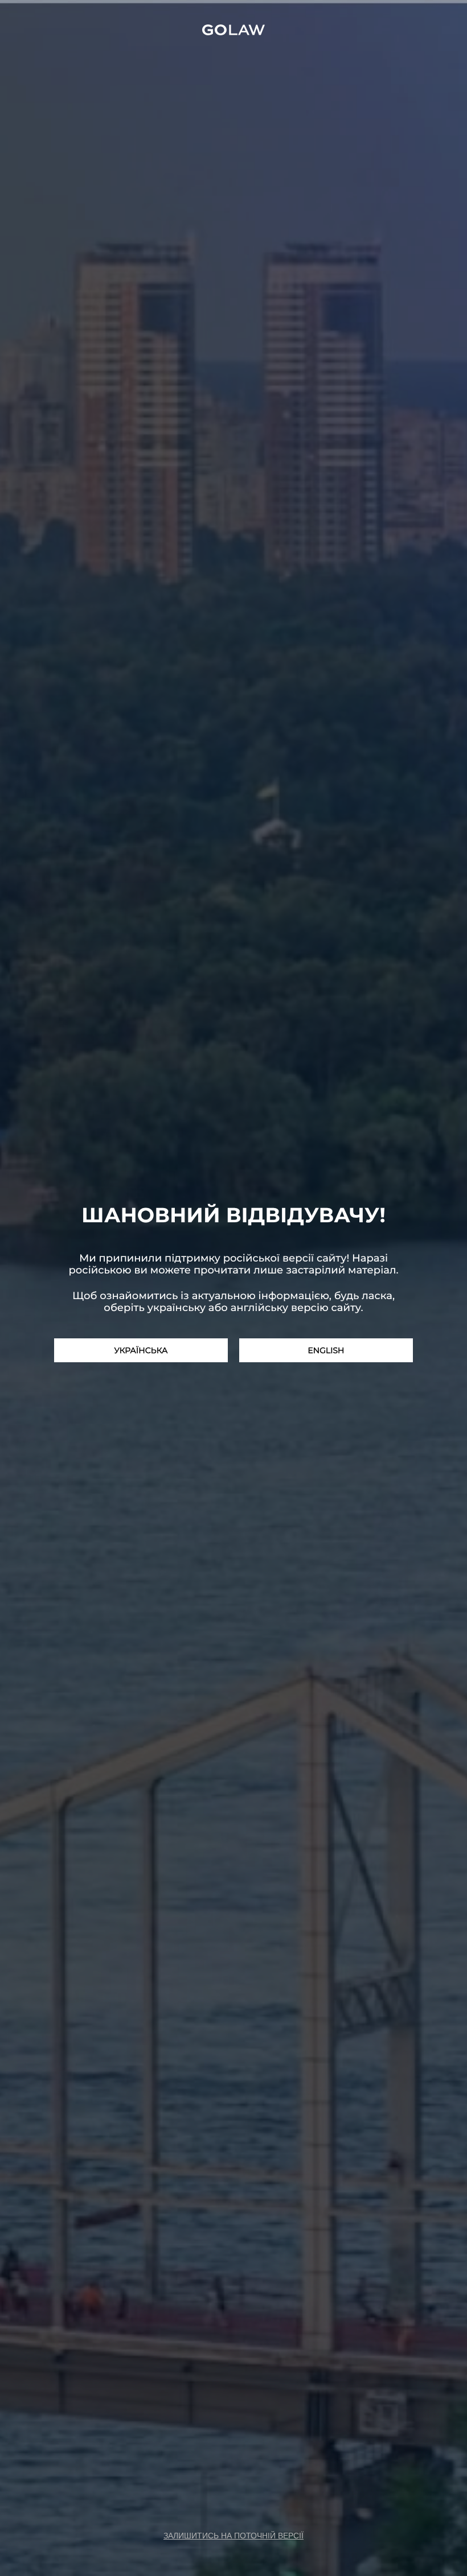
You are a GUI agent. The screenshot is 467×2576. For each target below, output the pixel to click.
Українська (141, 1350)
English (326, 1350)
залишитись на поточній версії (233, 2536)
